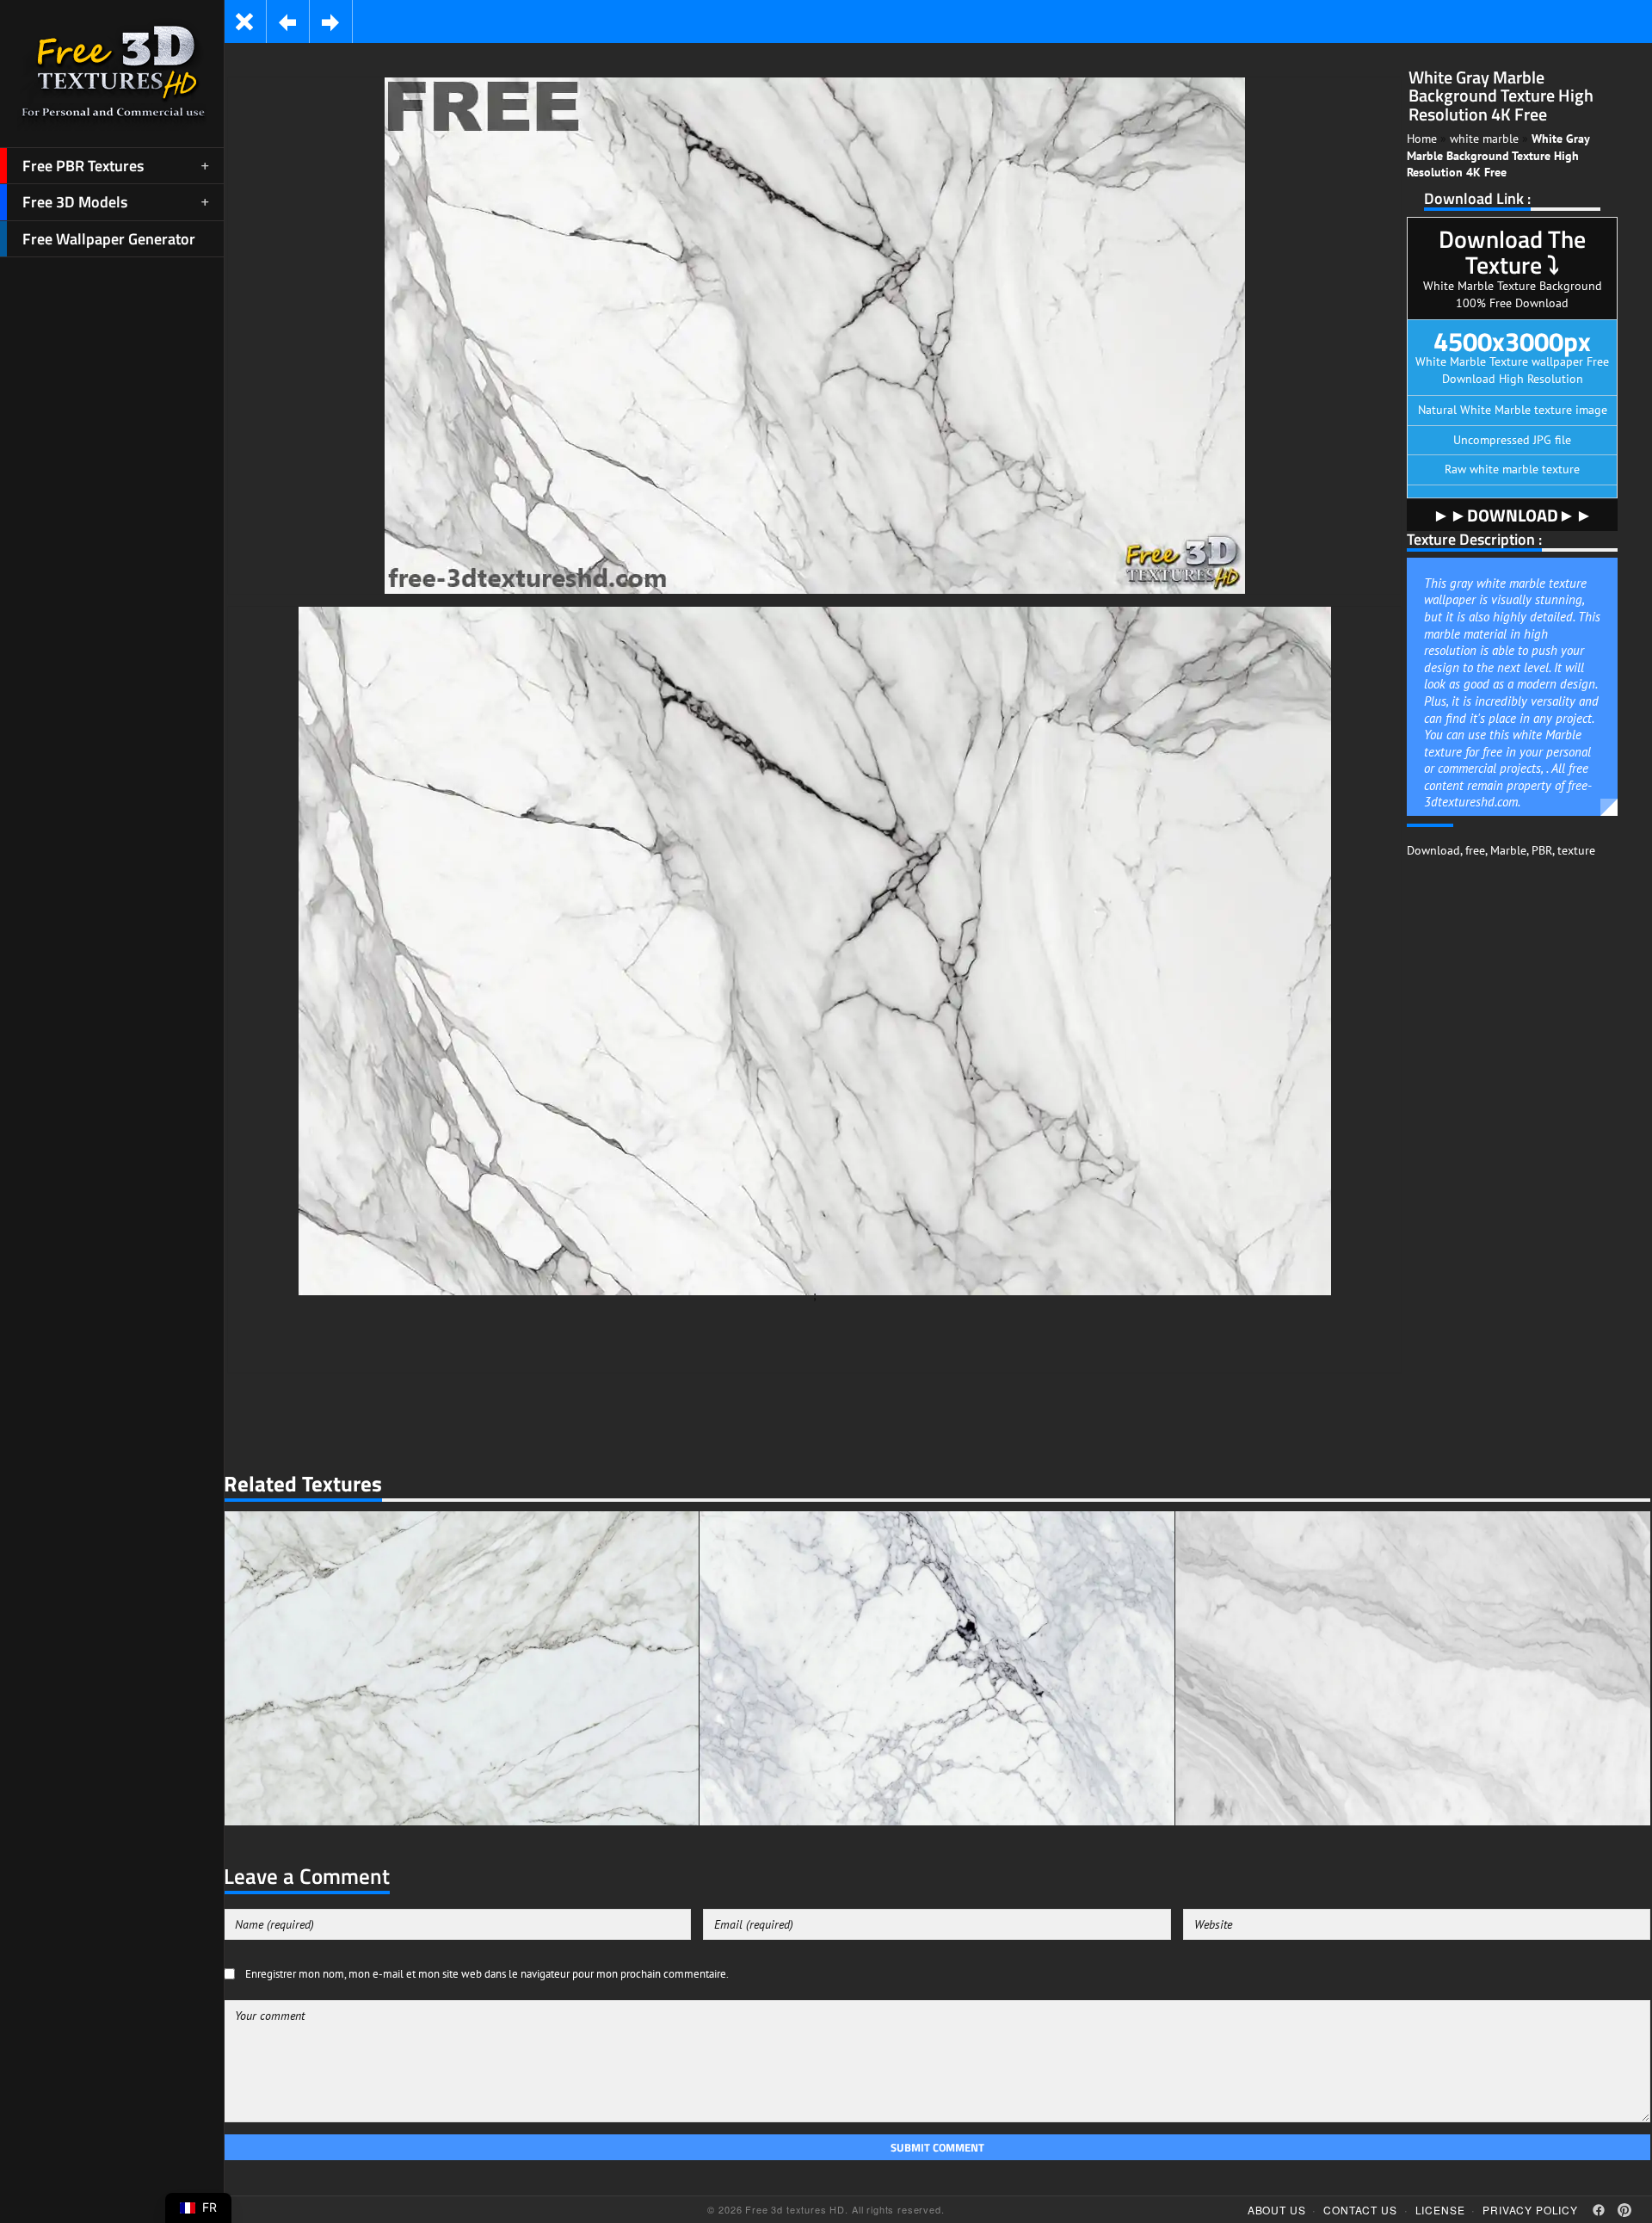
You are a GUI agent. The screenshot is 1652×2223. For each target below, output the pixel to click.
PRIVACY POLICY (1530, 2210)
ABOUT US (1277, 2210)
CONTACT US (1360, 2210)
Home (1422, 139)
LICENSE (1440, 2210)
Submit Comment (937, 2147)
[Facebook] (1599, 2210)
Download (1433, 850)
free (1475, 850)
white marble (1484, 139)
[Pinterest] (1624, 2210)
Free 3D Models (75, 202)
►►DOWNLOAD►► (1513, 515)
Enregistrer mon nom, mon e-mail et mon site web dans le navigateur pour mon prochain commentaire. (487, 1973)
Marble (1508, 850)
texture (1576, 850)
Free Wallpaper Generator (109, 239)
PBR (1542, 850)
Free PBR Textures (83, 166)
